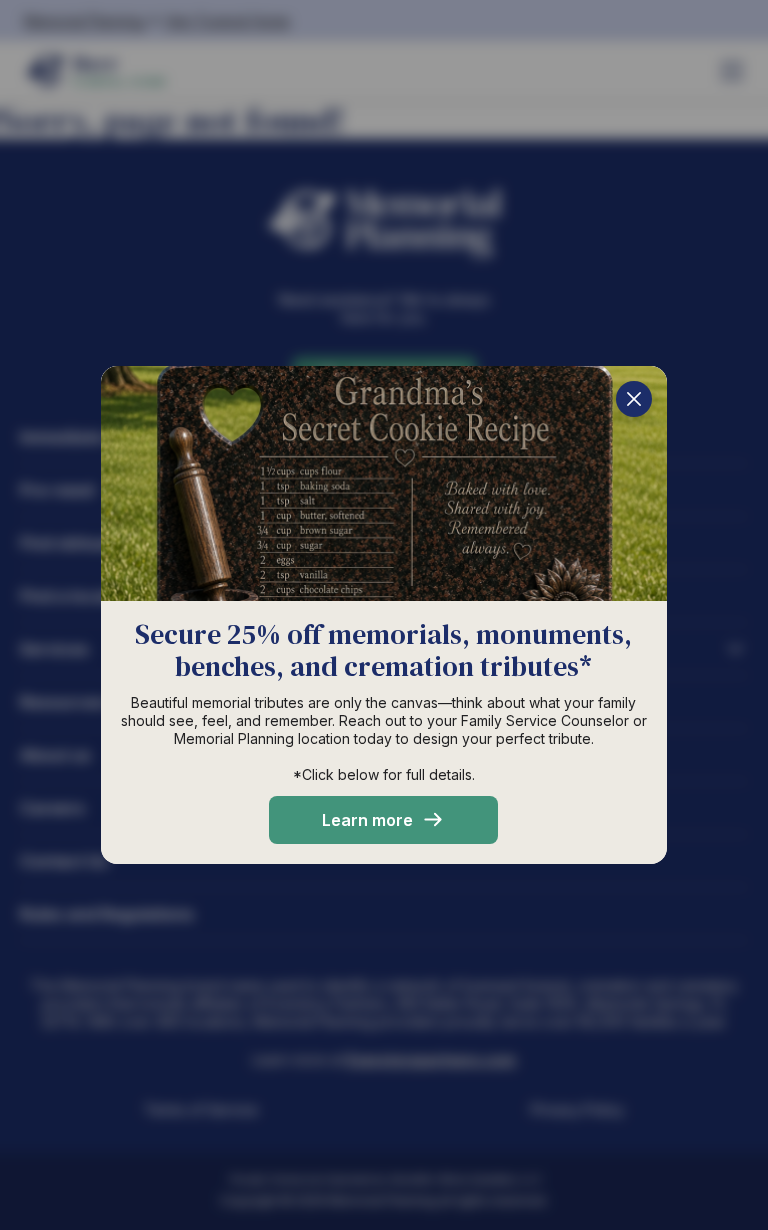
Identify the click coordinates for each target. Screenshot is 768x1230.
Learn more (367, 820)
